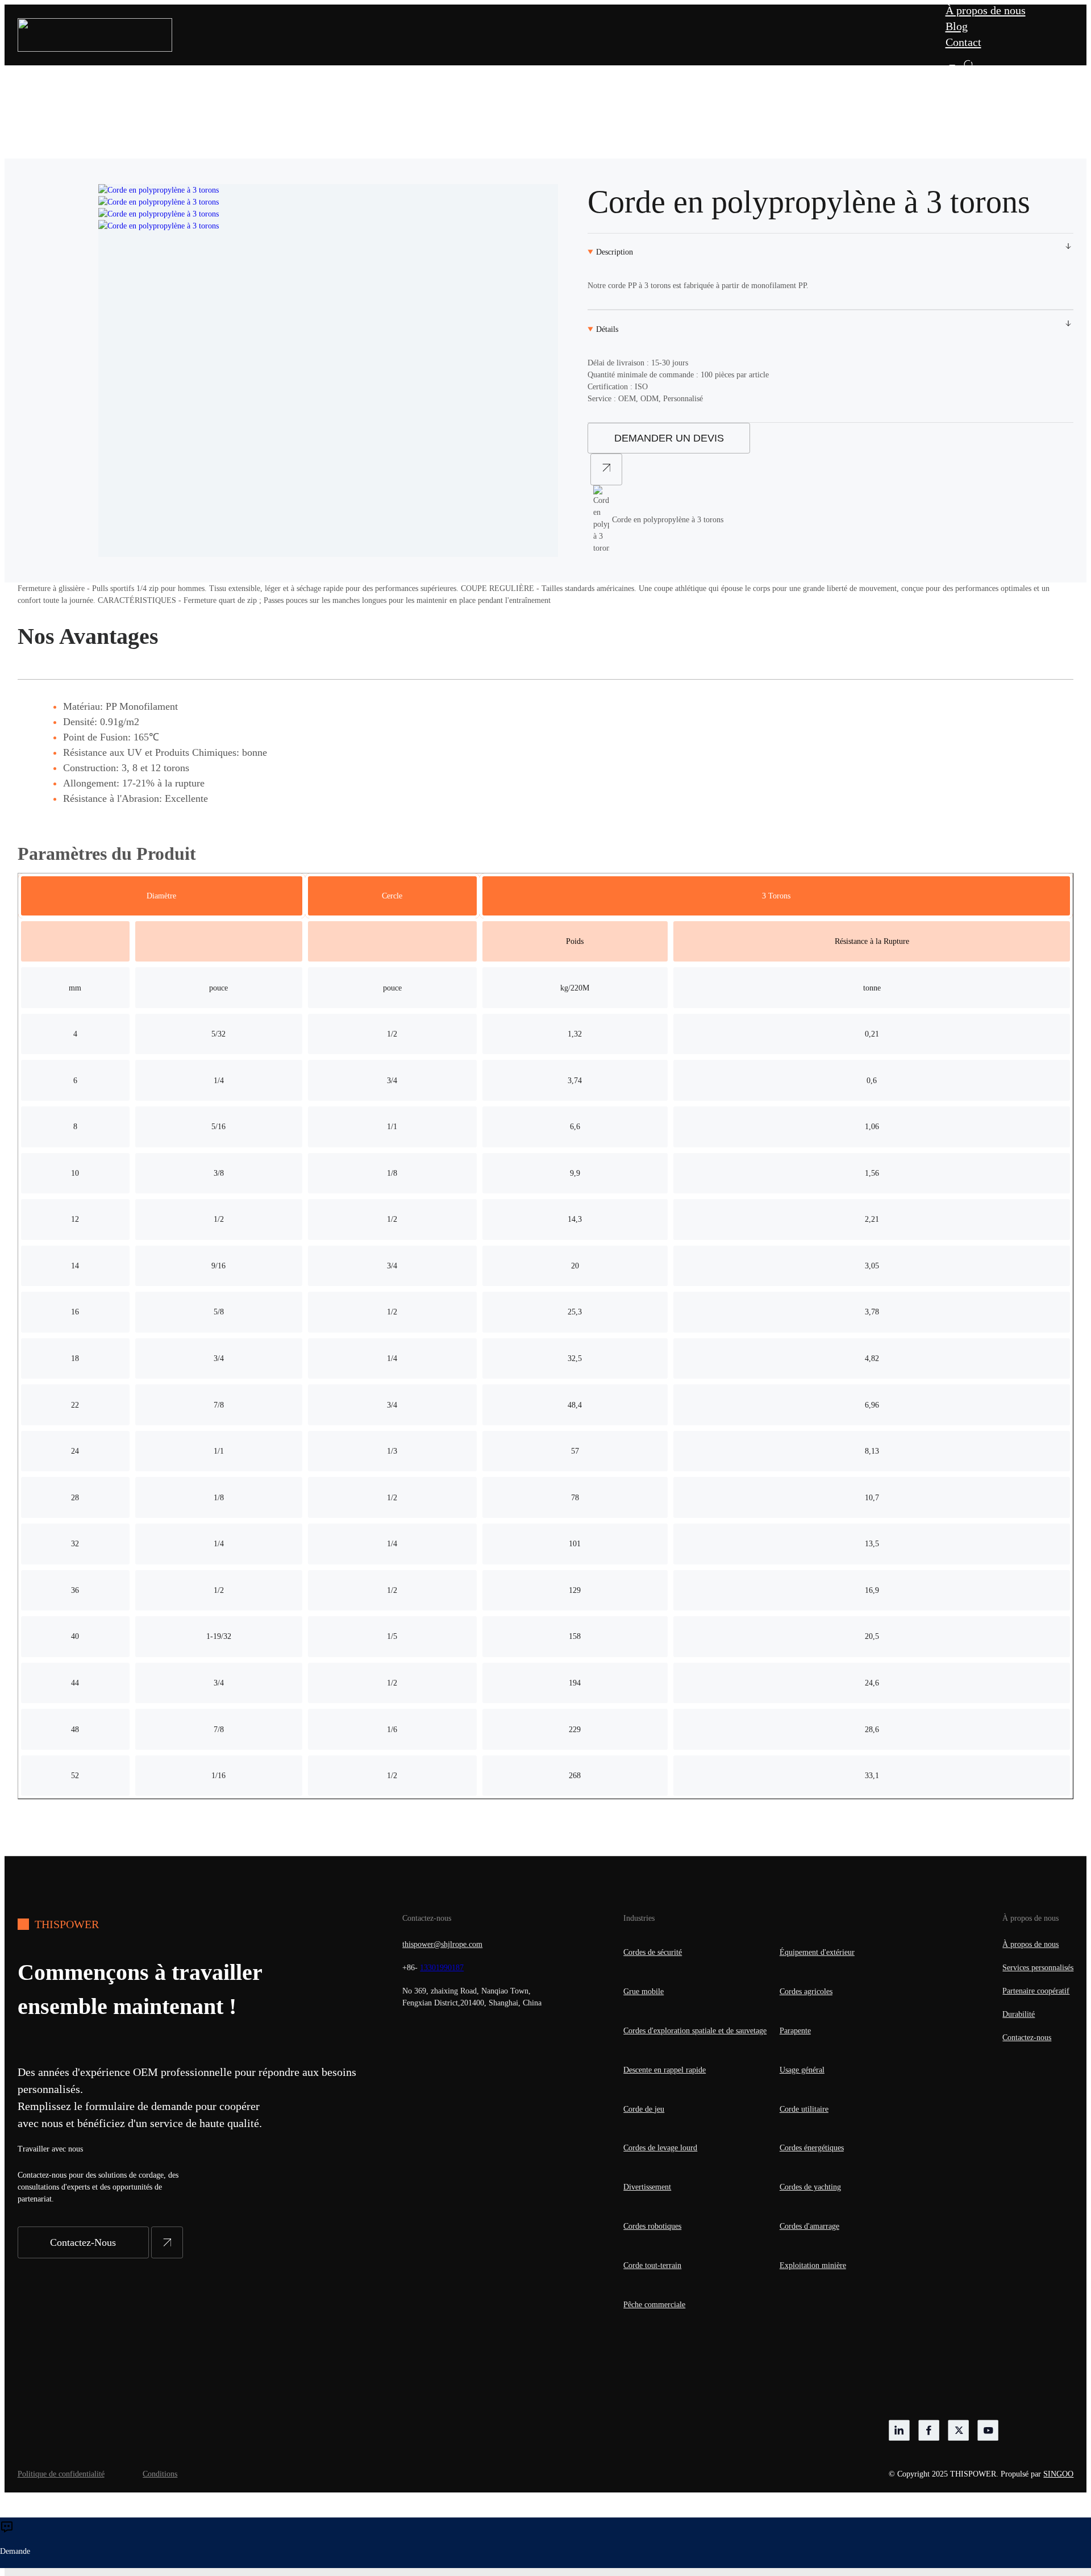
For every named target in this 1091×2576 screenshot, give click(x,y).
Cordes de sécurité (653, 1952)
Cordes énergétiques (812, 2148)
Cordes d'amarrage (809, 2226)
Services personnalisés (1038, 1968)
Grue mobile (644, 1992)
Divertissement (647, 2187)
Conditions (160, 2474)
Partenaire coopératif (1036, 1991)
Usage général (802, 2070)
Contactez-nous (1027, 2038)
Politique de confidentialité (61, 2474)
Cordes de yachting (810, 2187)
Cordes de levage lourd (660, 2148)
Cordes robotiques (652, 2226)
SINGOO (1058, 2474)
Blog (957, 26)
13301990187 (442, 1968)
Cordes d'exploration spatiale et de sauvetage (695, 2031)
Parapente (795, 2031)
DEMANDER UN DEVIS (669, 438)
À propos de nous (986, 10)
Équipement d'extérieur (817, 1952)
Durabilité (1019, 2014)
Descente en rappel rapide (665, 2070)
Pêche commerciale (654, 2305)
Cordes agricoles (806, 1992)
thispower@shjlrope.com (442, 1944)
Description (615, 252)
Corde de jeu (644, 2109)
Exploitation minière (813, 2265)
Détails (607, 329)
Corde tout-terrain (652, 2265)
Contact (963, 42)
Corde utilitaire (804, 2109)
